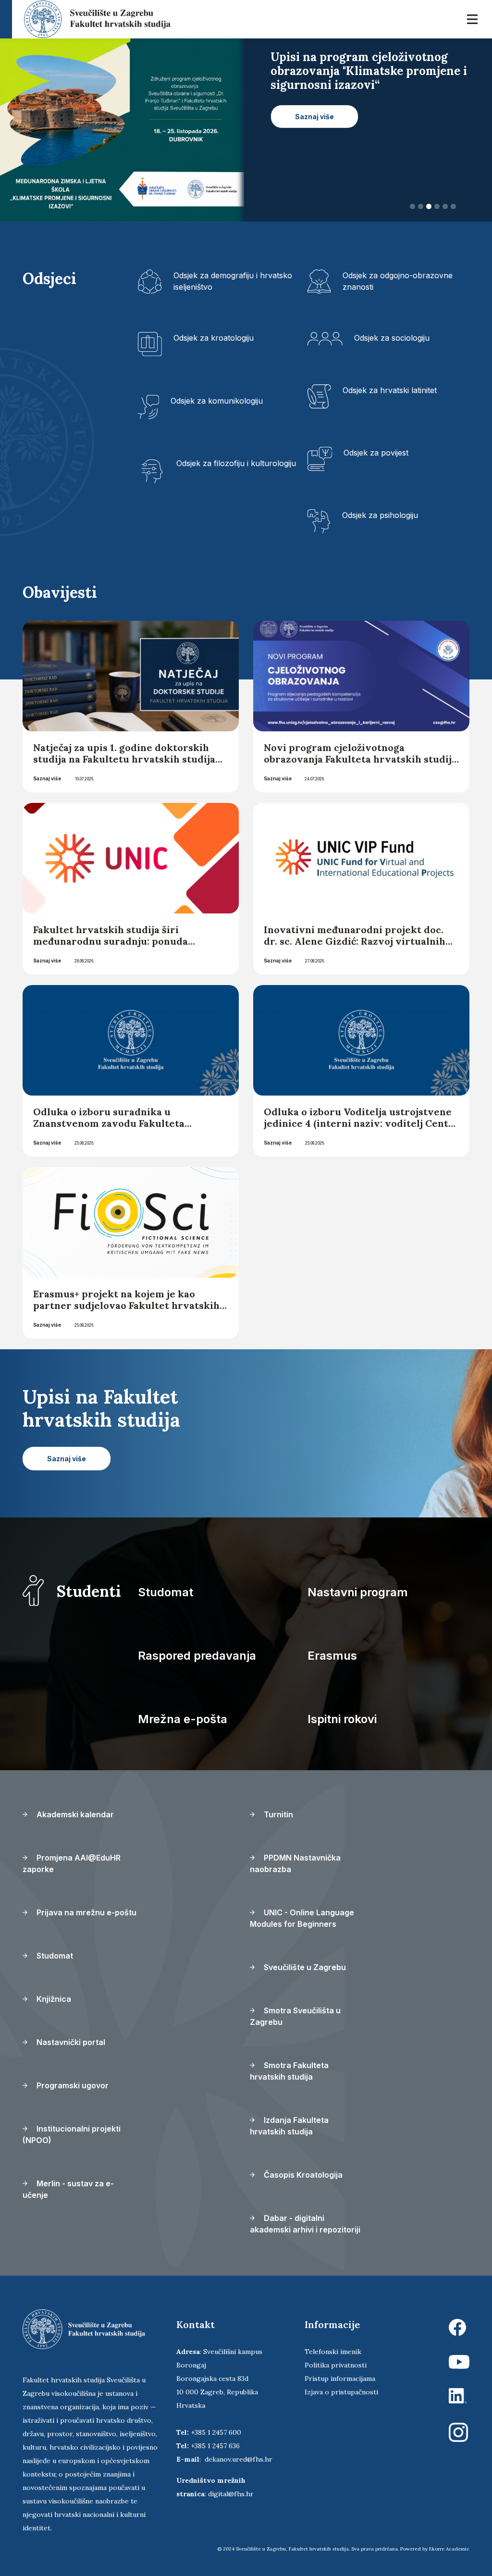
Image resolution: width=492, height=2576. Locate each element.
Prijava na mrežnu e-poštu (86, 1912)
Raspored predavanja (197, 1656)
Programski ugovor (72, 2085)
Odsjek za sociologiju (392, 338)
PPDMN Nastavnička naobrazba (295, 1863)
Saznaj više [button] (314, 130)
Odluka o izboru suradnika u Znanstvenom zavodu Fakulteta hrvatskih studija (109, 1123)
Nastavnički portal (70, 2042)
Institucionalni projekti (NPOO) (72, 2134)
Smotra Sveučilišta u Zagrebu (295, 2016)
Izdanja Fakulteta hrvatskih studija (289, 2126)
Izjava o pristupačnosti (341, 2392)
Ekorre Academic (449, 2549)
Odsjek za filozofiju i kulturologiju (236, 463)
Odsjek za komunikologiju (217, 401)
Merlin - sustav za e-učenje (68, 2189)
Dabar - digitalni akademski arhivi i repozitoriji (305, 2224)
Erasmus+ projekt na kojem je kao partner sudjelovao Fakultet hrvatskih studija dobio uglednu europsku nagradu (126, 1311)
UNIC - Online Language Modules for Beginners (302, 1918)
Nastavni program (358, 1592)
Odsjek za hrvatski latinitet (390, 390)
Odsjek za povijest (376, 453)
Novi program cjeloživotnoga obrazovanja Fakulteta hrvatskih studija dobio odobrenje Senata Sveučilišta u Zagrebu (360, 765)
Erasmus (332, 1656)
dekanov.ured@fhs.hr (239, 2459)
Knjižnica (53, 1999)
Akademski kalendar (74, 1814)
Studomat (166, 1592)
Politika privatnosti (336, 2365)
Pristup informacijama (340, 2379)
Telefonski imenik (333, 2352)
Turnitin (277, 1814)
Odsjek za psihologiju (380, 515)
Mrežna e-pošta (183, 1719)
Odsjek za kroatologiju (214, 338)
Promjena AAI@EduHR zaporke (72, 1863)
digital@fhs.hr (231, 2494)
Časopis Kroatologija (302, 2175)
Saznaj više (47, 778)
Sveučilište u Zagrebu (304, 1967)
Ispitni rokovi (342, 1719)
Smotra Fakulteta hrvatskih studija (289, 2071)
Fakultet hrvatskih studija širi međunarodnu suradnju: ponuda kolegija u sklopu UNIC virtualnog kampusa (116, 947)
